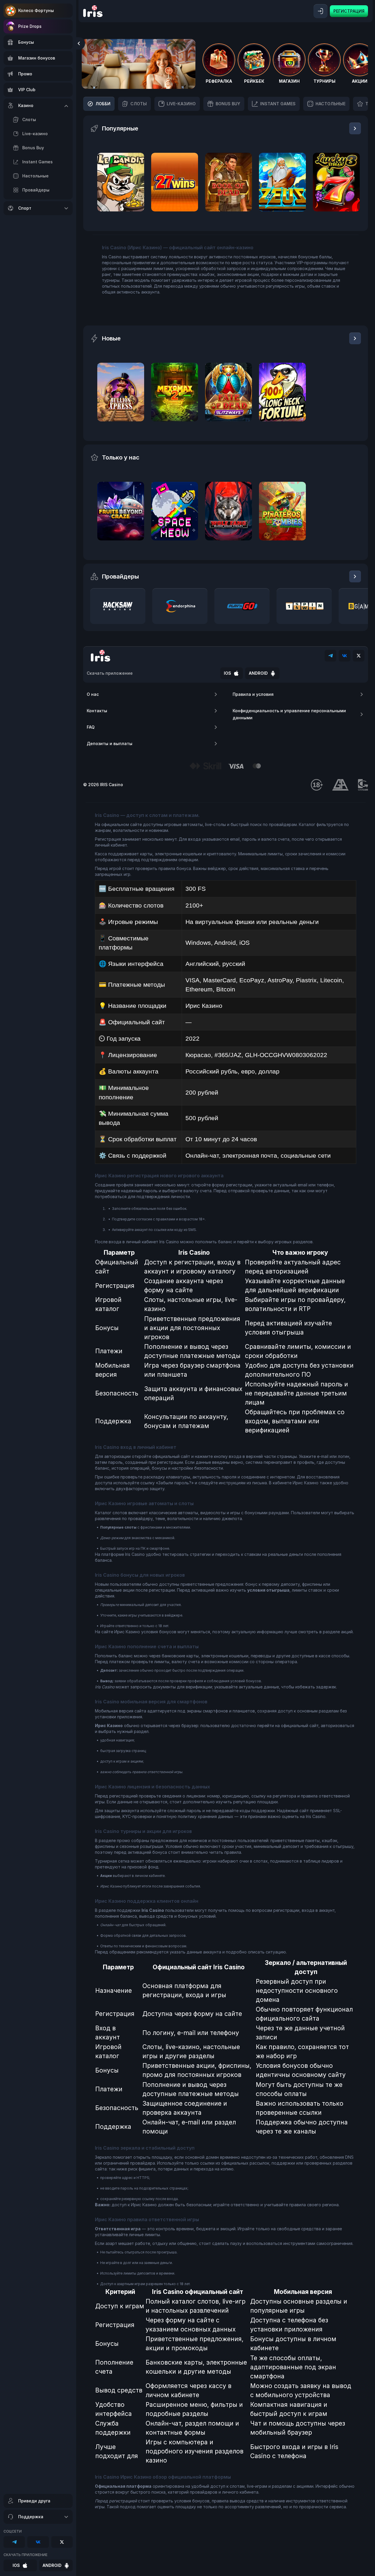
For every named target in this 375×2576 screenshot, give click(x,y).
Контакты (97, 711)
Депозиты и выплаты (110, 743)
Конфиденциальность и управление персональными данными (289, 714)
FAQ (91, 727)
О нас (93, 694)
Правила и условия (253, 694)
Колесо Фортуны (36, 10)
